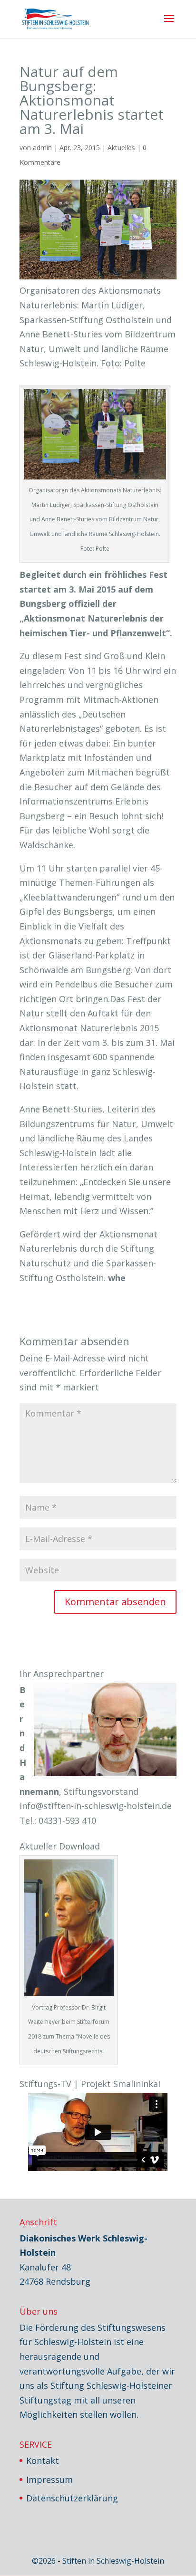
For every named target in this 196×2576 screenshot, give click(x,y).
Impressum (49, 2480)
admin (42, 148)
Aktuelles (121, 148)
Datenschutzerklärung (72, 2498)
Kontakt (43, 2461)
